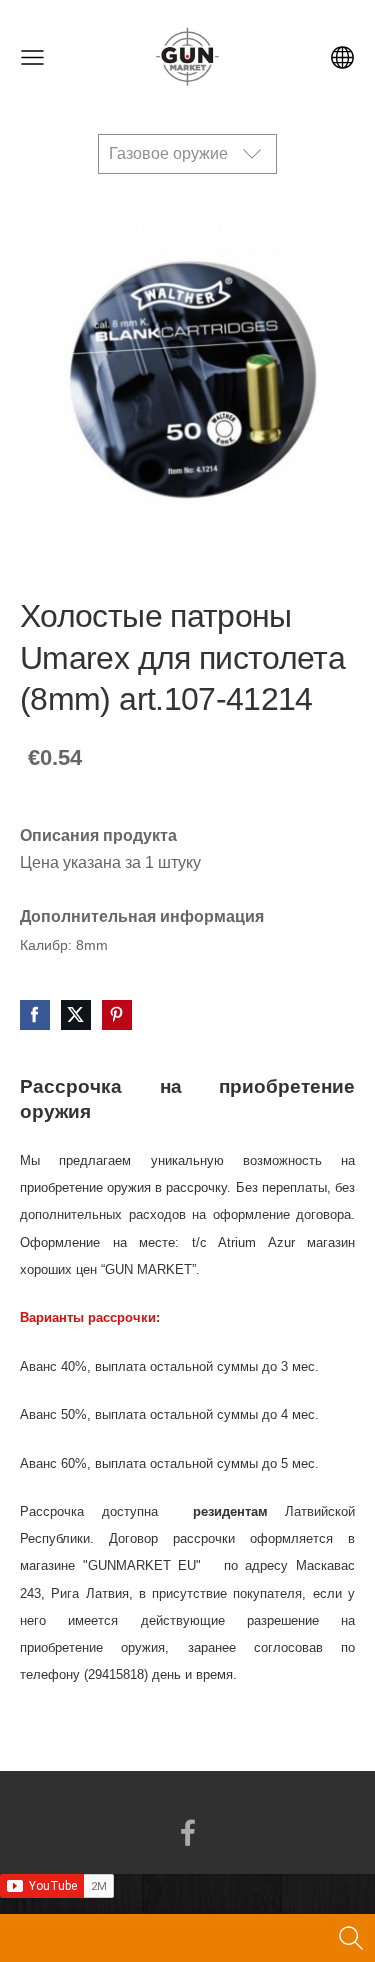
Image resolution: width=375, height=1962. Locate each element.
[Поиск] (351, 1938)
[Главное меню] (32, 57)
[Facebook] (188, 1832)
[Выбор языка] (342, 57)
